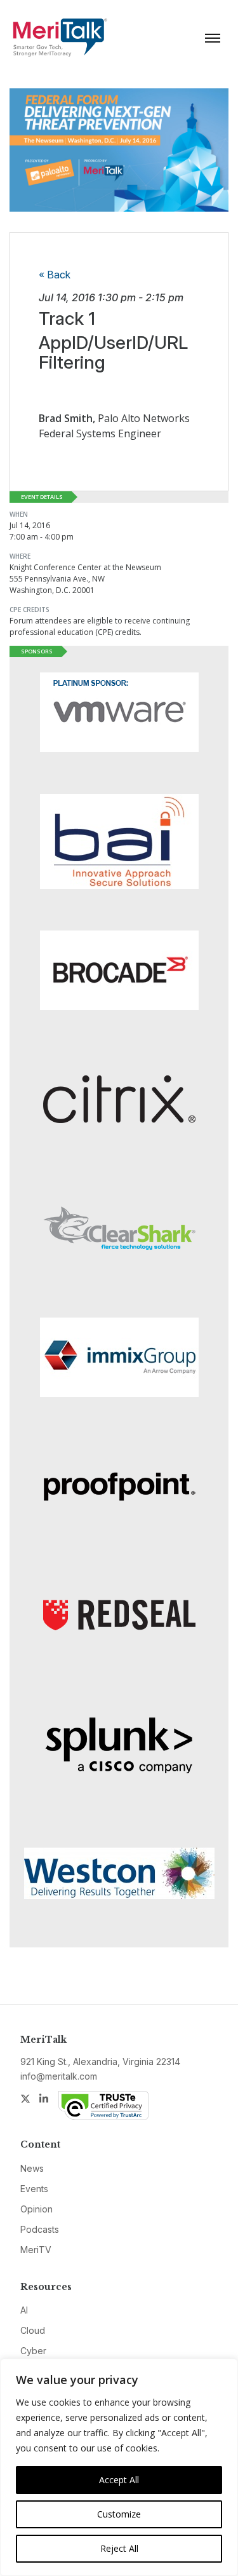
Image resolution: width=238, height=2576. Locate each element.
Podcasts (40, 2229)
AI (24, 2310)
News (32, 2168)
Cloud (33, 2330)
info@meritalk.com (59, 2076)
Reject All (119, 2548)
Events (34, 2189)
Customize (119, 2514)
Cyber (33, 2351)
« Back (55, 275)
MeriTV (36, 2250)
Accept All (119, 2480)
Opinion (36, 2209)
